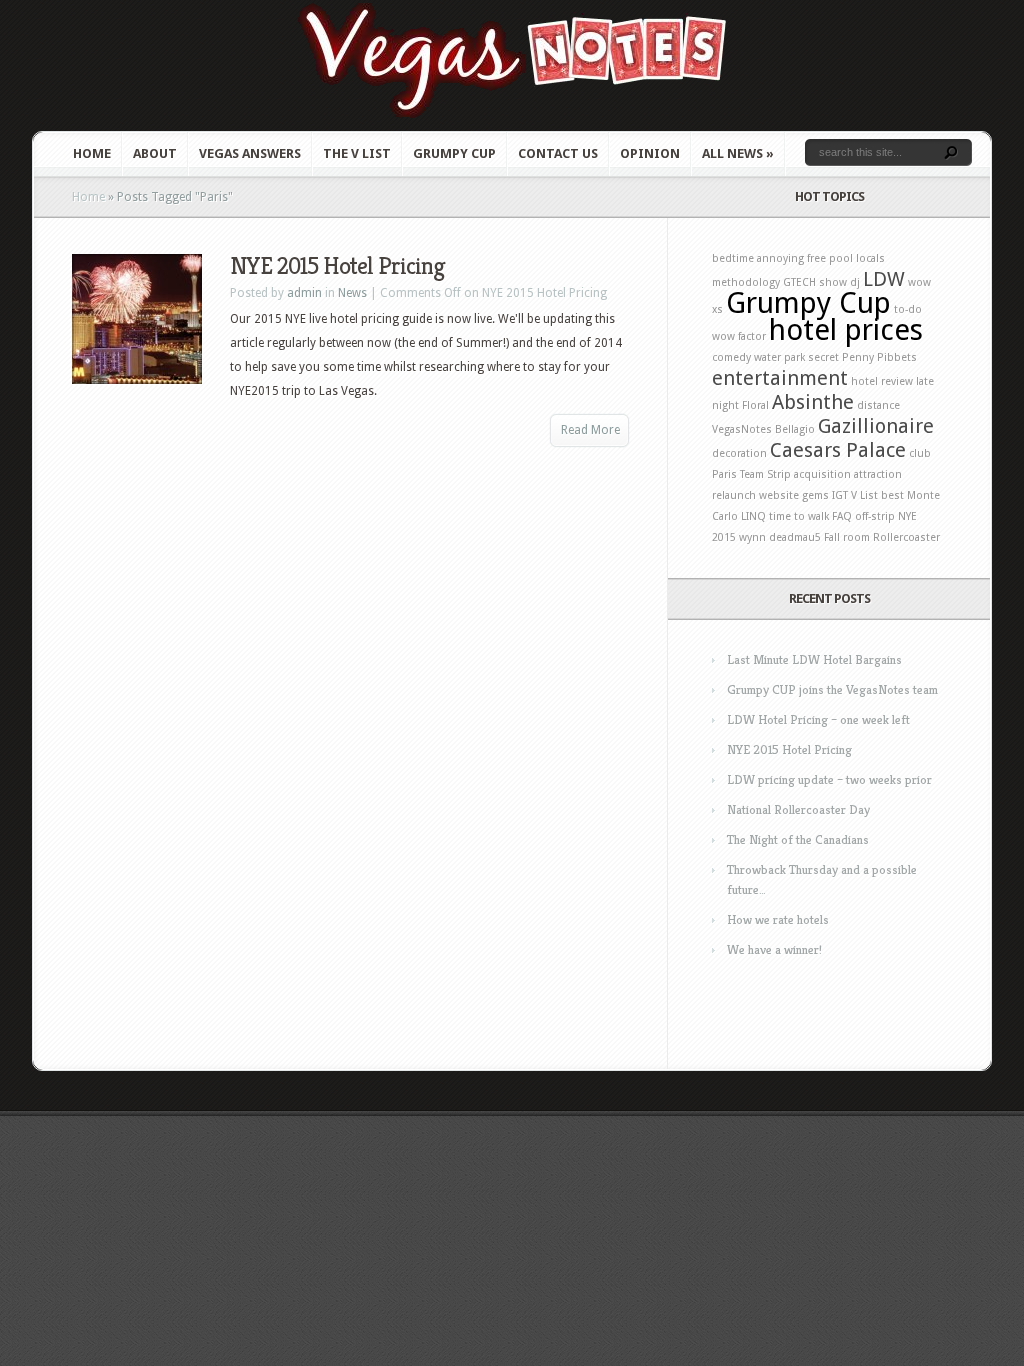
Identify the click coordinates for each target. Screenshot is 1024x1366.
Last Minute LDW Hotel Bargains (814, 659)
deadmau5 (795, 537)
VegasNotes (742, 429)
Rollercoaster (906, 537)
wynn (752, 537)
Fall (832, 537)
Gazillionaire (876, 426)
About (155, 153)
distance (878, 405)
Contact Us (558, 153)
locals (870, 258)
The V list (357, 153)
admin (304, 293)
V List (864, 495)
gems (815, 495)
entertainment (780, 378)
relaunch (734, 495)
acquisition (822, 474)
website (779, 495)
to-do (908, 309)
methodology (746, 282)
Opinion (650, 153)
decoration (739, 453)
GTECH (799, 282)
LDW (884, 279)
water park (779, 357)
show (833, 282)
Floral (755, 405)
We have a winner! (774, 949)
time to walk (799, 516)
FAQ (842, 516)
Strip (779, 474)
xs (717, 309)
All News (738, 153)
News (352, 293)
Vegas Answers (250, 153)
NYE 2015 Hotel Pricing (337, 266)
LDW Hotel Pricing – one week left (818, 719)
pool (841, 258)
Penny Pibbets (879, 357)
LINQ (753, 516)
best (892, 495)
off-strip (875, 516)
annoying (780, 258)
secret (823, 357)
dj (855, 282)
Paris (724, 474)
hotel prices (846, 330)
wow (919, 282)
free (816, 258)
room (856, 537)
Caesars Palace (838, 450)
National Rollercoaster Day (798, 809)
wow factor (739, 336)
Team (752, 474)
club (920, 453)
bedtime (733, 258)
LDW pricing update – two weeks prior (829, 779)
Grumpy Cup (454, 153)
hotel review (882, 381)
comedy (731, 357)
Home (92, 153)
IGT (840, 495)
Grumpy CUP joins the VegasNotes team (832, 689)
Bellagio (795, 429)
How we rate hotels (778, 919)
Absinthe (813, 402)
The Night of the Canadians (798, 839)
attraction (878, 474)
